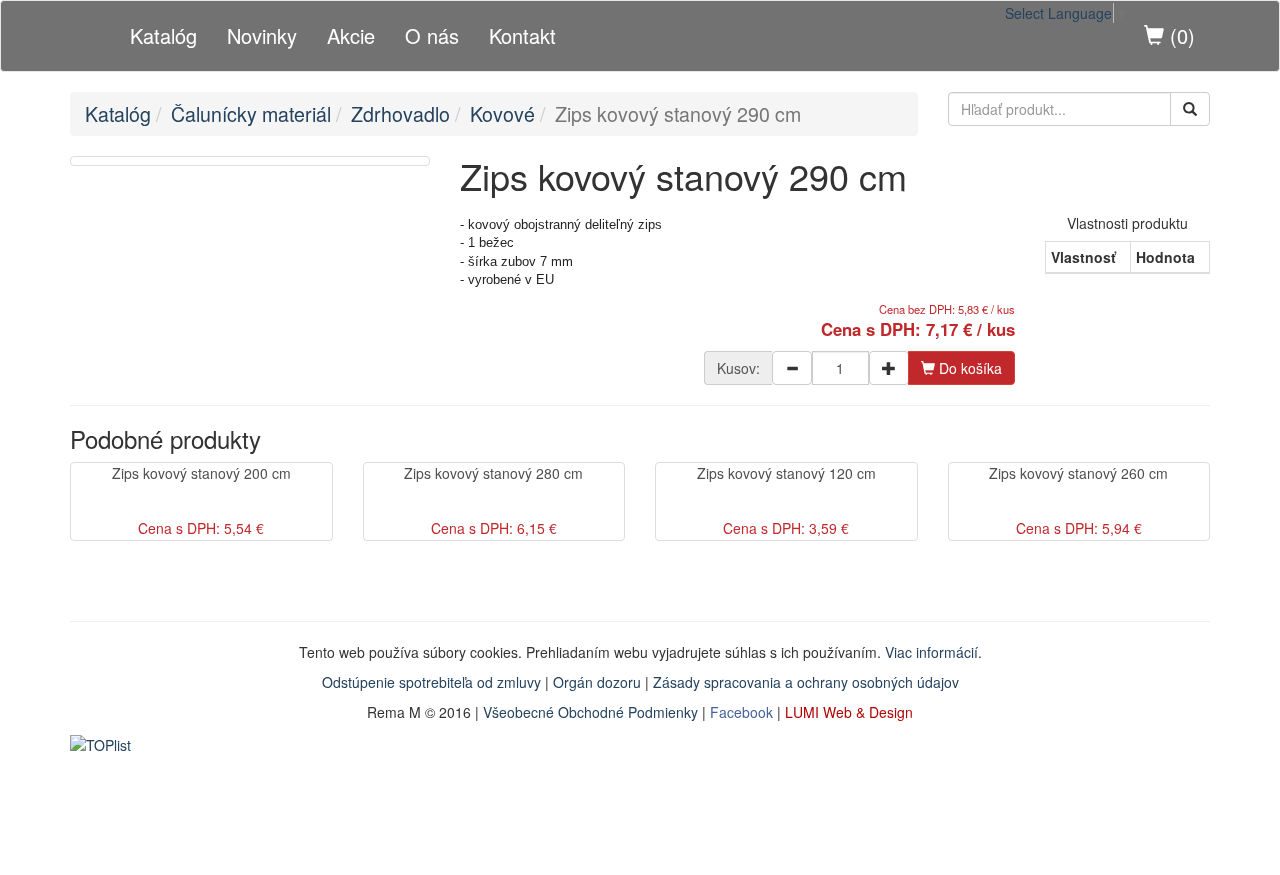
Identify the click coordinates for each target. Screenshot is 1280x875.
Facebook (741, 712)
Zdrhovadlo (400, 113)
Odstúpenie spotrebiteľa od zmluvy (431, 682)
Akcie (351, 35)
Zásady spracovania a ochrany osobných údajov (806, 682)
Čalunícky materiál (251, 113)
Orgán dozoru (597, 682)
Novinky (262, 35)
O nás (432, 35)
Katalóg (163, 35)
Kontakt (522, 35)
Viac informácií (931, 652)
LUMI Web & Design (849, 712)
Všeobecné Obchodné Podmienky (590, 712)
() (1179, 35)
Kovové (502, 113)
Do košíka (968, 368)
